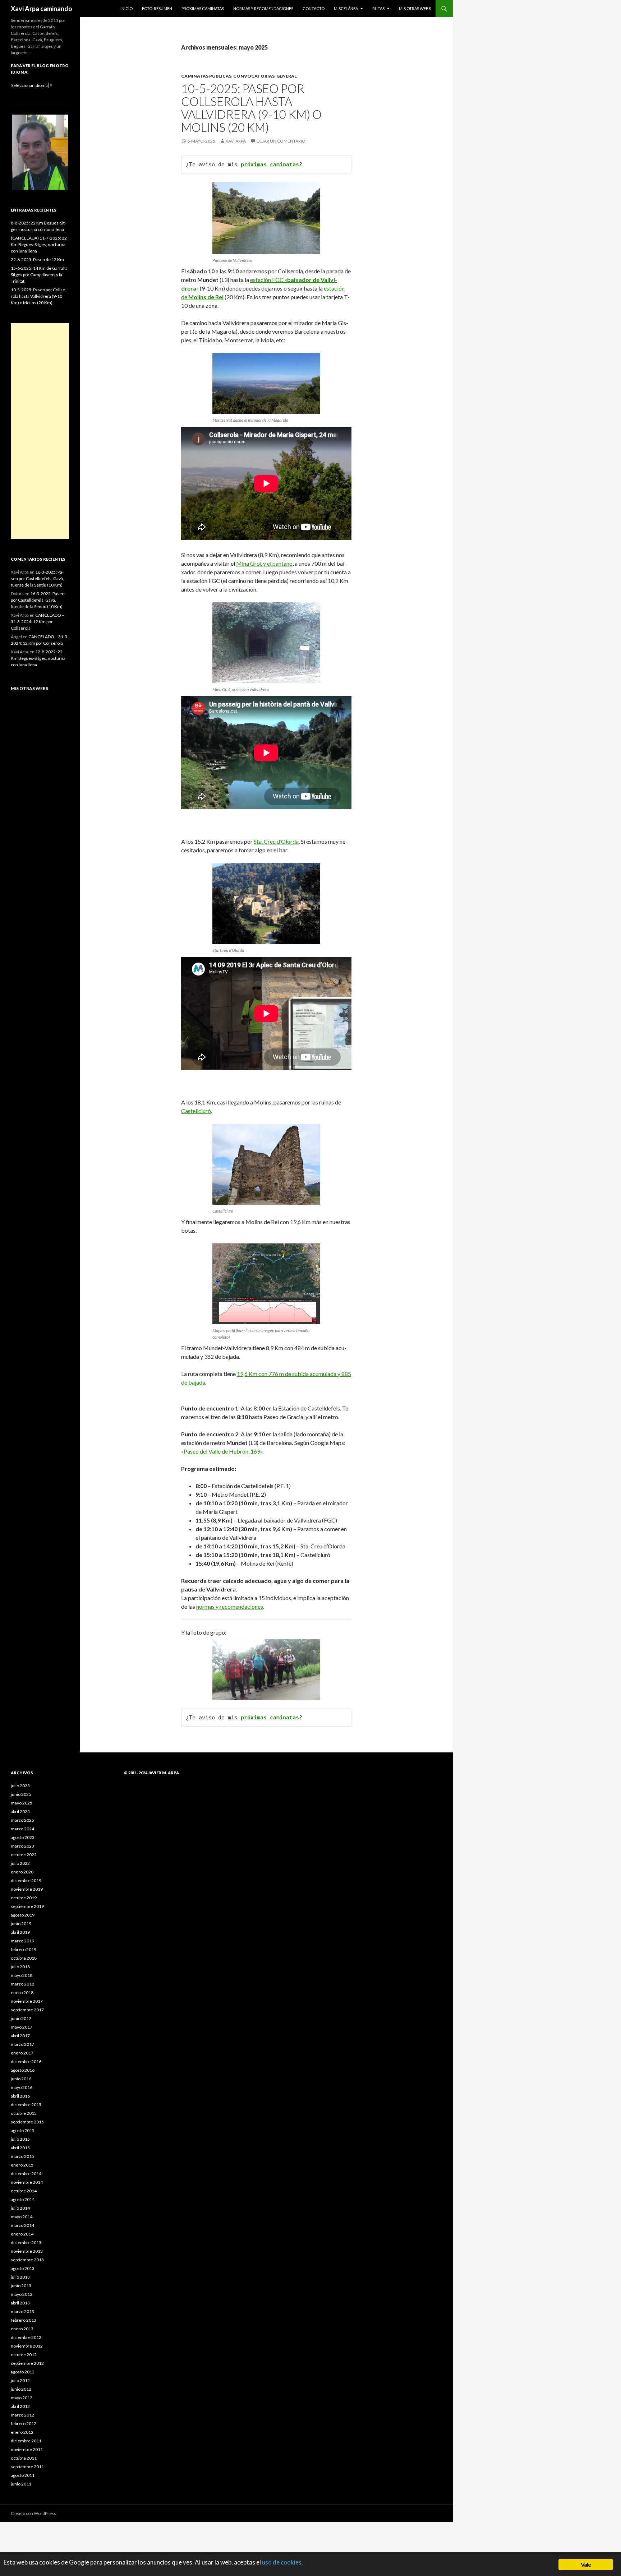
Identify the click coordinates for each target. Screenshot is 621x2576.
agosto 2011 (23, 2475)
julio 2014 (20, 2208)
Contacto (314, 8)
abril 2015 (20, 2148)
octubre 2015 (24, 2113)
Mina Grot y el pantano (264, 563)
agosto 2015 (23, 2130)
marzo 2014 (22, 2225)
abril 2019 (20, 1932)
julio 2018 (20, 1967)
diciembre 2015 (26, 2105)
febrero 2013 (24, 2320)
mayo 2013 (22, 2294)
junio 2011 (21, 2484)
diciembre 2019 (26, 1880)
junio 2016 (21, 2079)
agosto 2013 (23, 2268)
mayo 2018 (22, 1975)
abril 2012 (20, 2406)
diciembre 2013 (26, 2243)
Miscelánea (346, 8)
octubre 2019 (24, 1898)
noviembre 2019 (27, 1889)
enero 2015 (22, 2165)
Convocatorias (254, 76)
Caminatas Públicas (206, 76)
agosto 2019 (23, 1915)
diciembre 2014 (26, 2174)
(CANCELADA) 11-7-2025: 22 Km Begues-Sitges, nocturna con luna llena (39, 244)
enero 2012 (22, 2432)
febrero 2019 (24, 1949)
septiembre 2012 (27, 2363)
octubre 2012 (24, 2355)
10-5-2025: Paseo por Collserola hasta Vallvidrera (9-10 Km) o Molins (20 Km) (251, 108)
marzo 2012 (22, 2415)
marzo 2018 (22, 1984)
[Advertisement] (40, 431)
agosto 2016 (23, 2070)
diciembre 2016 (26, 2061)
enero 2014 (22, 2234)
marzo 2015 (22, 2156)
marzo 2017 (22, 2044)
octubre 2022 (24, 1855)
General (287, 76)
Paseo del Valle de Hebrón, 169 (222, 1451)
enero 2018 (22, 1993)
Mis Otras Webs (415, 8)
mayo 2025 (22, 1803)
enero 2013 (22, 2329)
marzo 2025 (22, 1820)
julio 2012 (20, 2380)
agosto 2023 (23, 1837)
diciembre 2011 (26, 2441)
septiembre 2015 (27, 2122)
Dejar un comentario (281, 141)
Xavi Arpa (236, 141)
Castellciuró (196, 1111)
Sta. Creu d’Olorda (276, 841)
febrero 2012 (24, 2424)
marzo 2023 (22, 1846)
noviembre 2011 (27, 2449)
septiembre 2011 (27, 2467)
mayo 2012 (22, 2398)
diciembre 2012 (26, 2337)
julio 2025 (20, 1786)
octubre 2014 (24, 2191)
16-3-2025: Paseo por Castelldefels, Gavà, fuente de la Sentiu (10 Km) (37, 578)
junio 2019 (21, 1924)
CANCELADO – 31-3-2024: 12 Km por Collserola (38, 622)
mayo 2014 (22, 2217)
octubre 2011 (24, 2458)
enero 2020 (22, 1872)
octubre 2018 (24, 1958)
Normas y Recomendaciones (263, 8)
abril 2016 (20, 2096)
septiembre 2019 (27, 1906)
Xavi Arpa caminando (42, 9)
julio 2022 (20, 1863)
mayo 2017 (22, 2027)
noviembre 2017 (27, 2001)
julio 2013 (20, 2277)
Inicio (126, 8)
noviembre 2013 (27, 2251)
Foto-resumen (157, 8)
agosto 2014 (23, 2199)
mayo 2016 (22, 2087)
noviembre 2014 (27, 2182)
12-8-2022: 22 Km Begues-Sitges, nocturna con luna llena (38, 658)
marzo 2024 (22, 1829)
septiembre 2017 (27, 2010)
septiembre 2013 (27, 2260)
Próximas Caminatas (203, 8)
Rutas (378, 8)
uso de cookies (282, 2562)
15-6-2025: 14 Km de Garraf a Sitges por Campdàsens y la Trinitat (39, 275)
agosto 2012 (23, 2372)
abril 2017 (20, 2036)
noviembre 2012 (27, 2346)
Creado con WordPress (33, 2513)
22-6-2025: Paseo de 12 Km (37, 260)
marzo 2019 (22, 1941)
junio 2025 (21, 1794)
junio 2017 (21, 2018)
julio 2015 (20, 2139)
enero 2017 (22, 2053)
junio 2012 (21, 2389)
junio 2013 (21, 2286)
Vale (586, 2564)
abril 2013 (20, 2303)
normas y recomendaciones (230, 1606)
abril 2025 (20, 1811)
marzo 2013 (22, 2311)
